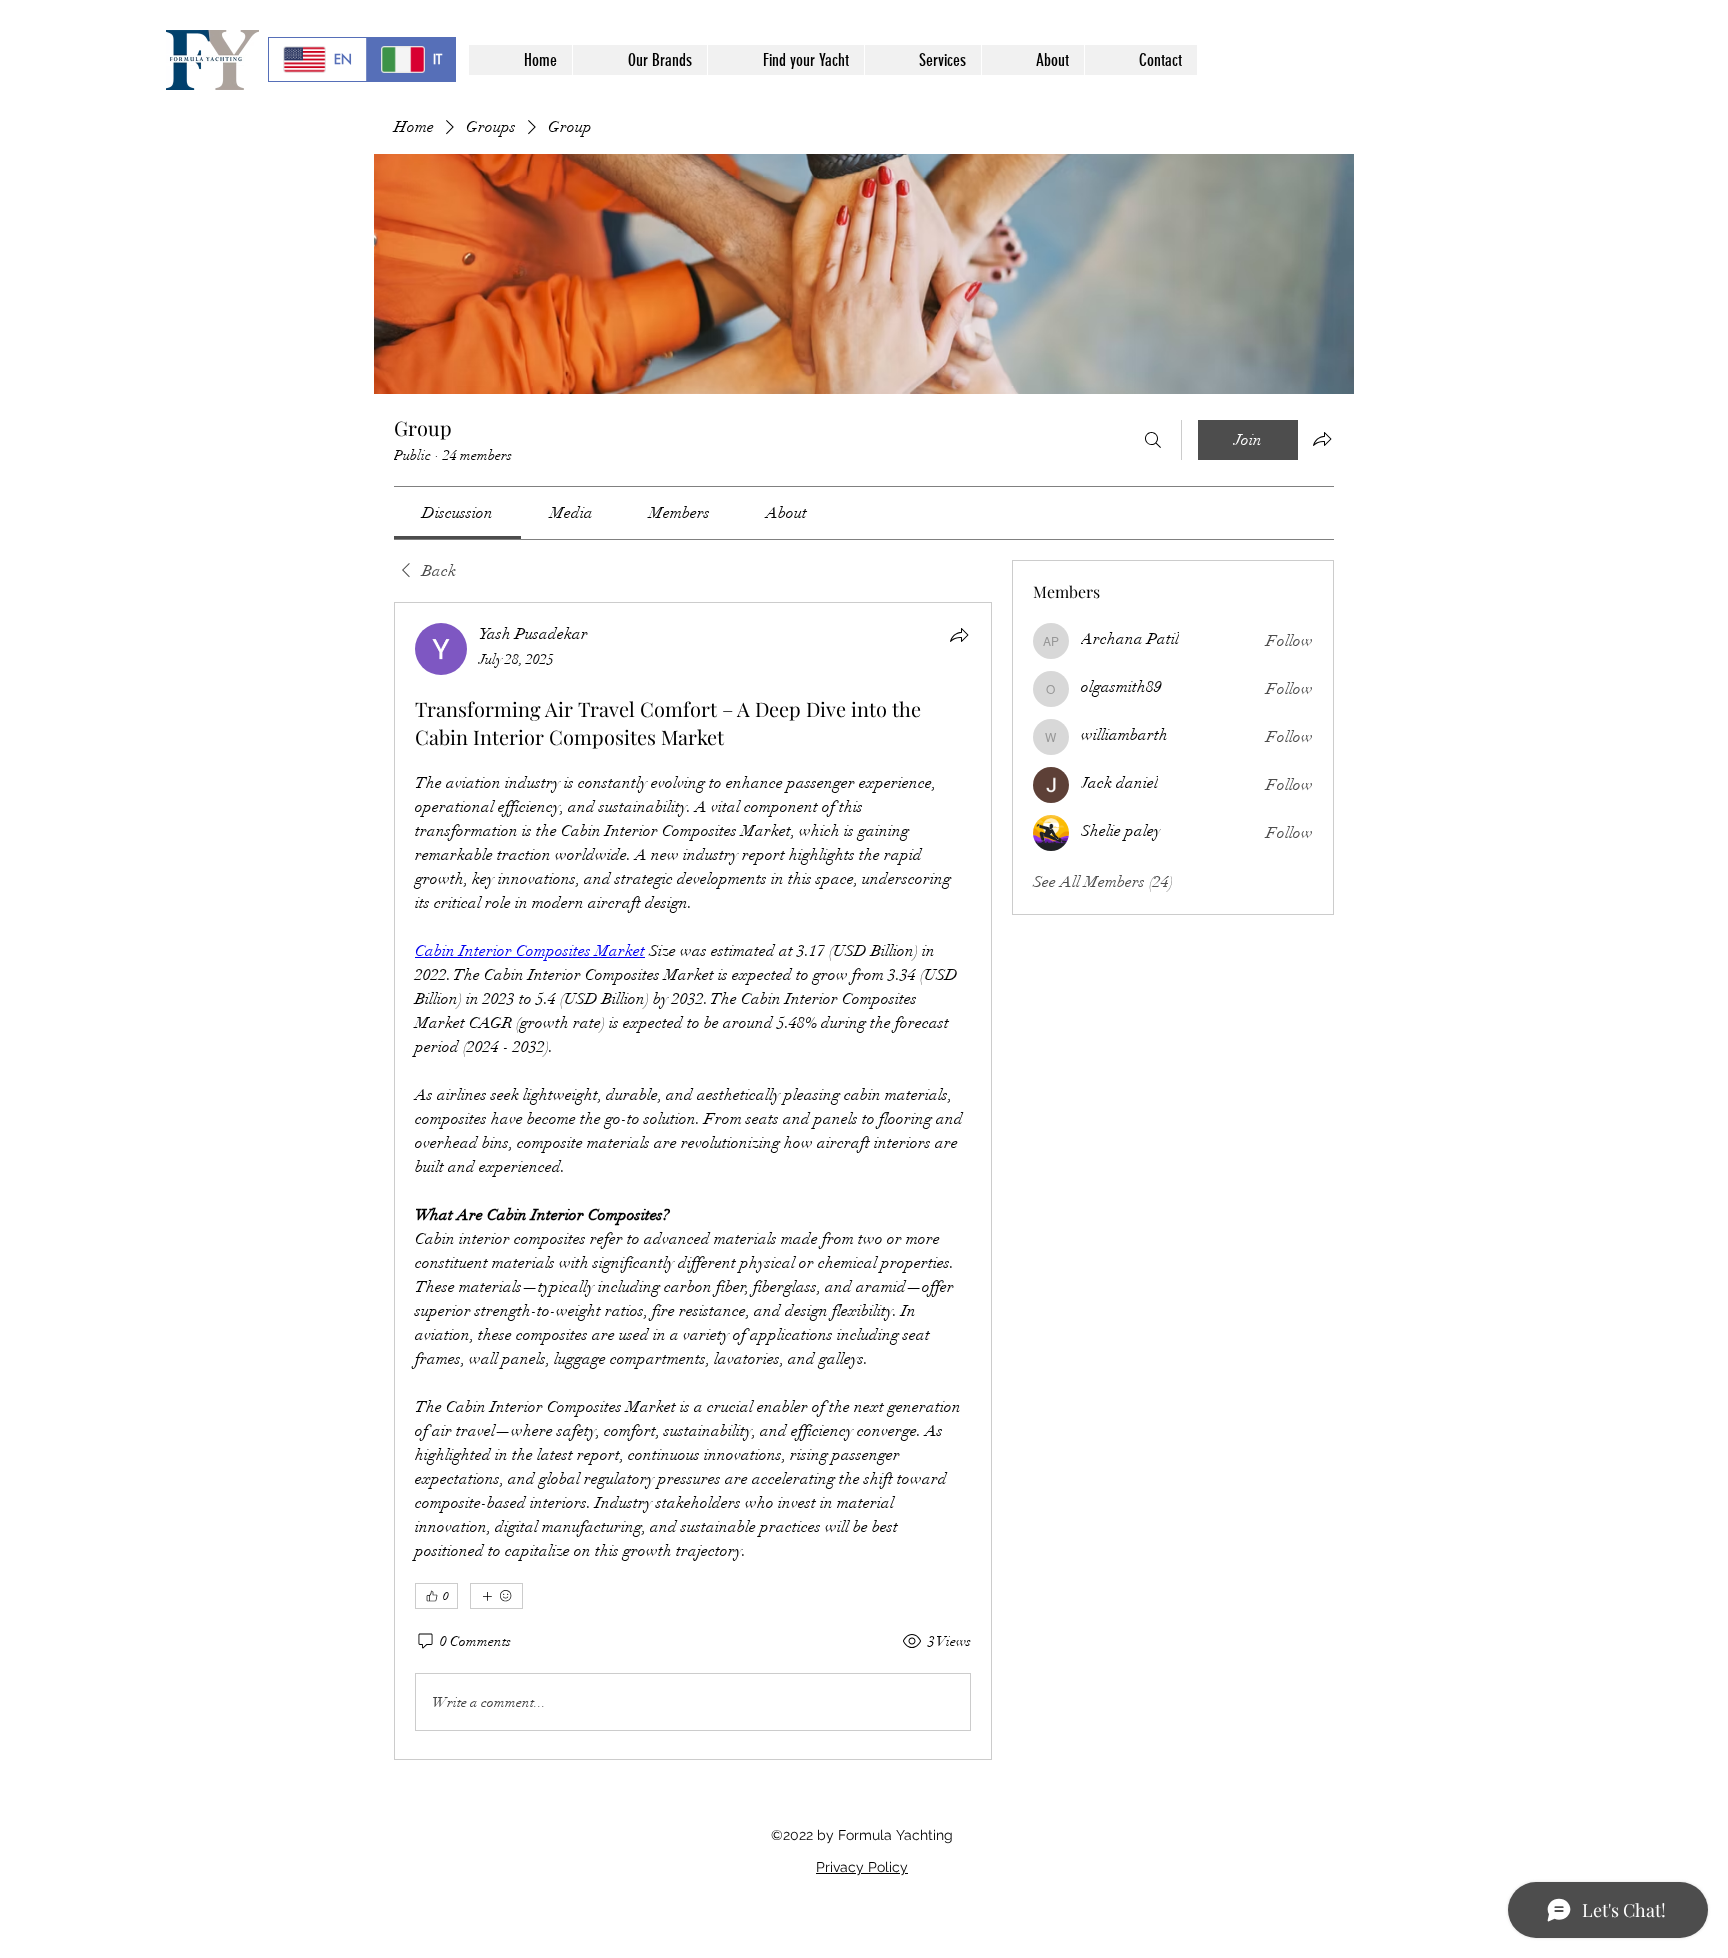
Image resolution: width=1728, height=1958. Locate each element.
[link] (457, 513)
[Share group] (1322, 439)
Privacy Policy (862, 1867)
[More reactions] (496, 1596)
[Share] (959, 635)
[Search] (1153, 440)
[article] (693, 1181)
